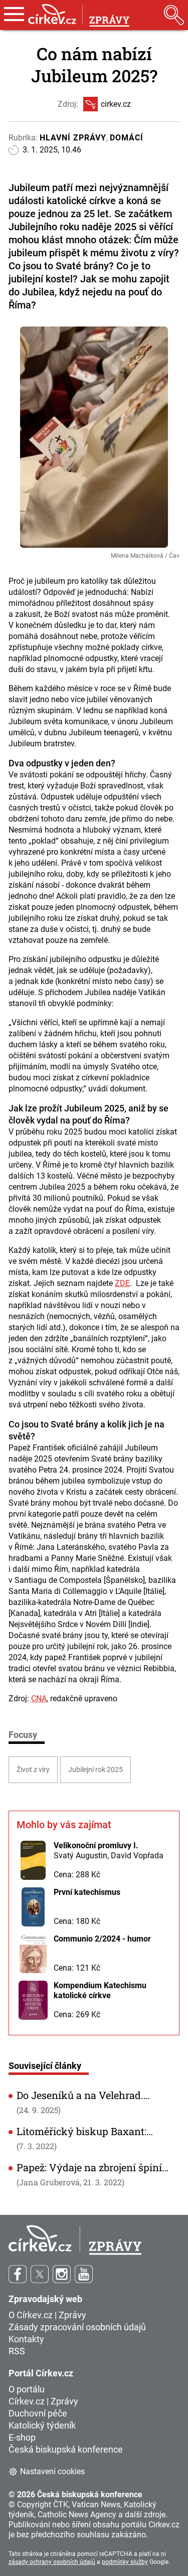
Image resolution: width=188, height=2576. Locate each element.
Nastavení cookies (52, 2471)
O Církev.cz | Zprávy (47, 2315)
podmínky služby (125, 2562)
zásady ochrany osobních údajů (52, 2562)
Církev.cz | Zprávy (43, 2401)
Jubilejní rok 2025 (96, 1769)
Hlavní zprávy (73, 138)
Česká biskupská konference (66, 2449)
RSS (17, 2351)
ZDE (122, 1283)
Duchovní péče (38, 2413)
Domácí (127, 138)
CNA (39, 1699)
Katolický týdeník (42, 2425)
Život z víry (33, 1769)
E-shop (22, 2437)
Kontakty (26, 2339)
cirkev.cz (116, 104)
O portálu (27, 2389)
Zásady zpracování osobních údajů (77, 2327)
